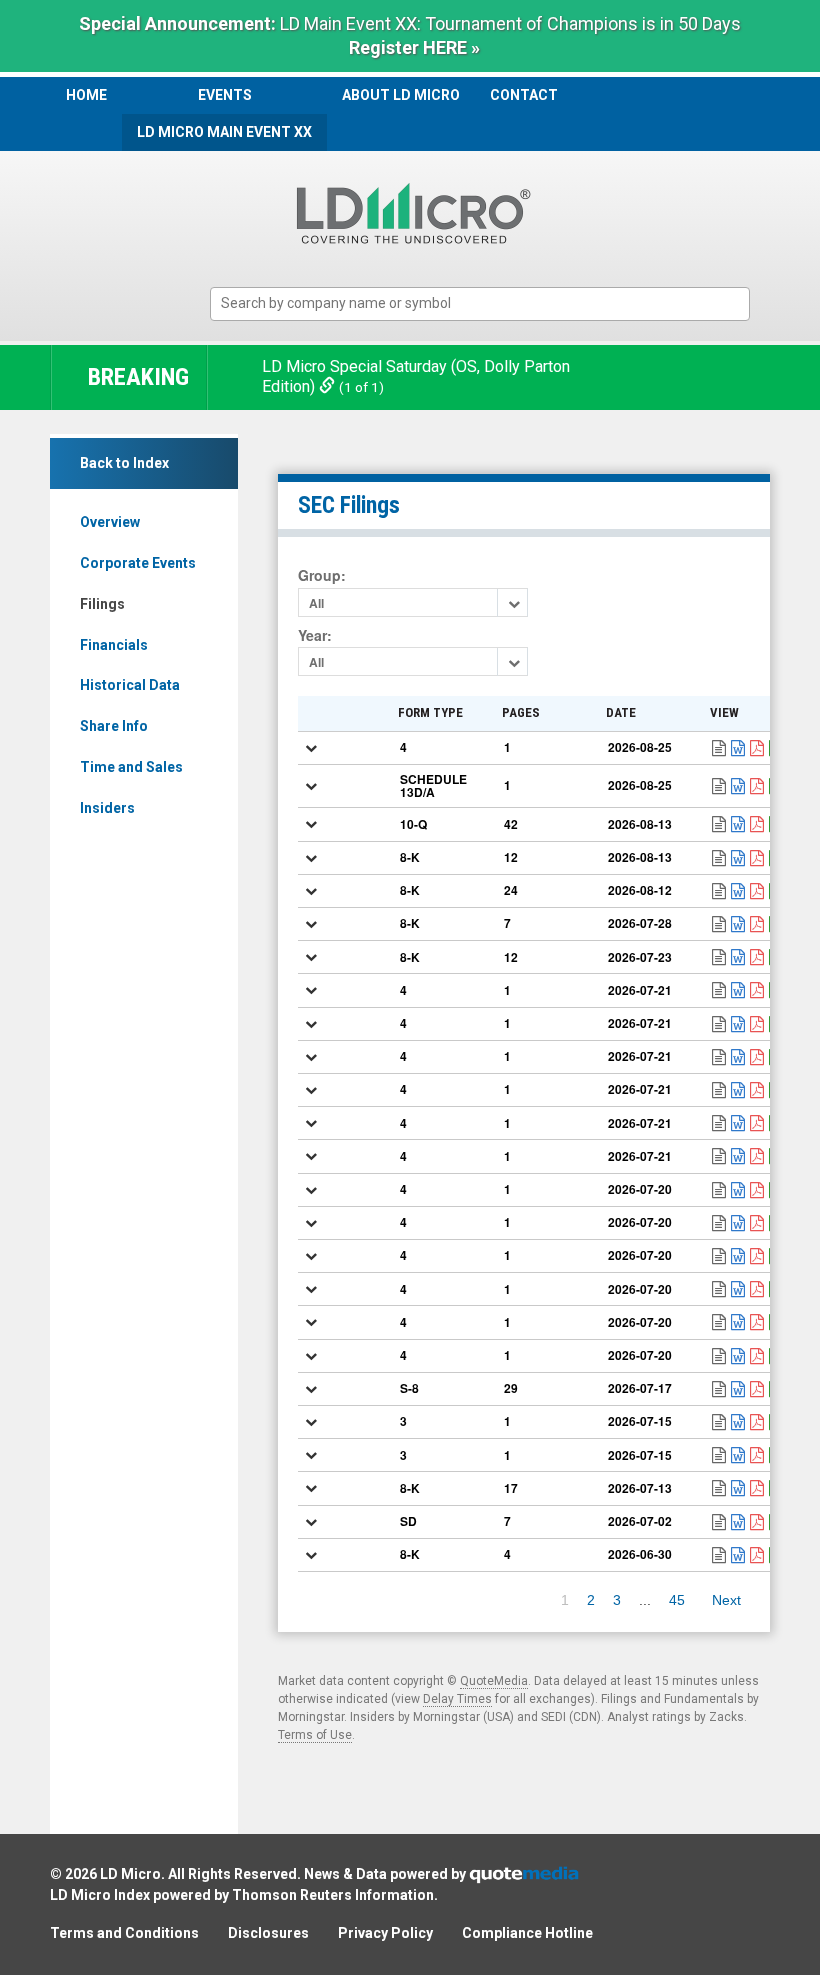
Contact (524, 95)
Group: (322, 575)
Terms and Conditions (124, 1933)
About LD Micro (401, 95)
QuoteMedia (494, 1681)
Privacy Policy (385, 1933)
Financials (114, 645)
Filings (102, 604)
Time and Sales (131, 767)
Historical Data (130, 685)
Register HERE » (414, 47)
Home (86, 95)
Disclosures (268, 1933)
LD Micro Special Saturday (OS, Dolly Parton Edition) (416, 377)
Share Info (114, 726)
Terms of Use (315, 1735)
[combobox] (480, 304)
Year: (315, 635)
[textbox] (490, 303)
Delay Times (457, 1699)
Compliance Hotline (527, 1933)
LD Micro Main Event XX (224, 132)
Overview (110, 522)
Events (225, 95)
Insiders (107, 808)
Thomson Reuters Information (333, 1895)
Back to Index (124, 463)
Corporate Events (138, 563)
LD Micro (130, 1874)
